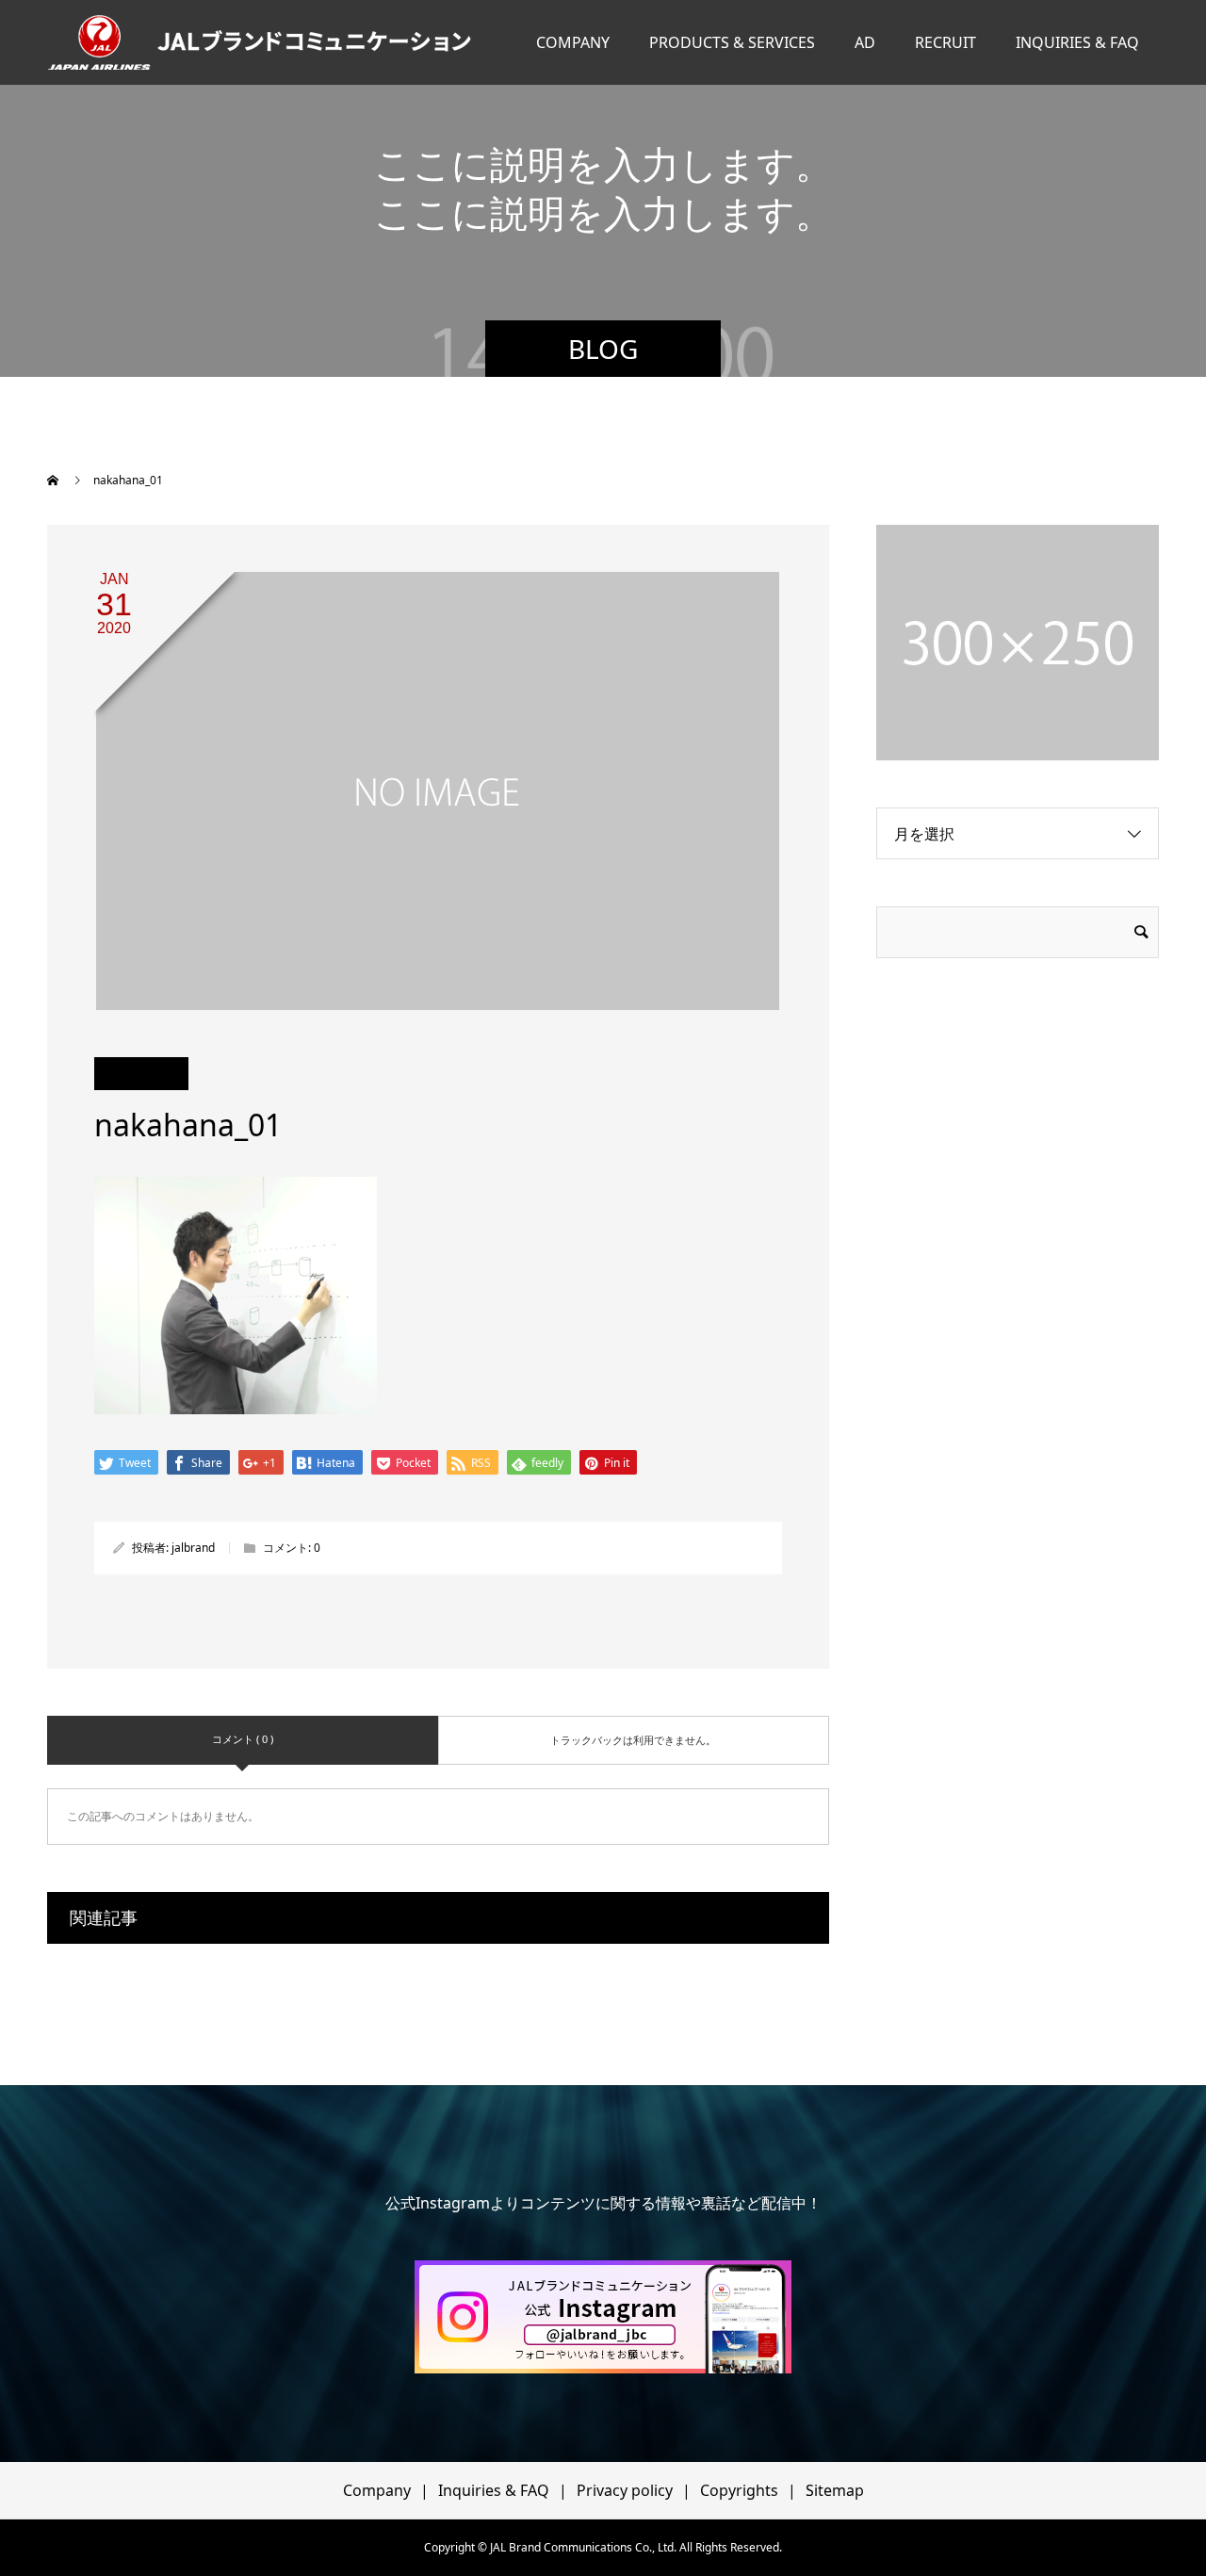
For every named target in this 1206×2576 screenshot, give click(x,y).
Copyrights (739, 2490)
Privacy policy (625, 2490)
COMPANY (573, 42)
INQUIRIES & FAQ (1077, 42)
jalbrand (193, 1548)
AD (865, 42)
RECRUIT (945, 42)
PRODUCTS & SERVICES (732, 42)
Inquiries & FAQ (494, 2490)
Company (377, 2490)
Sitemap (835, 2490)
